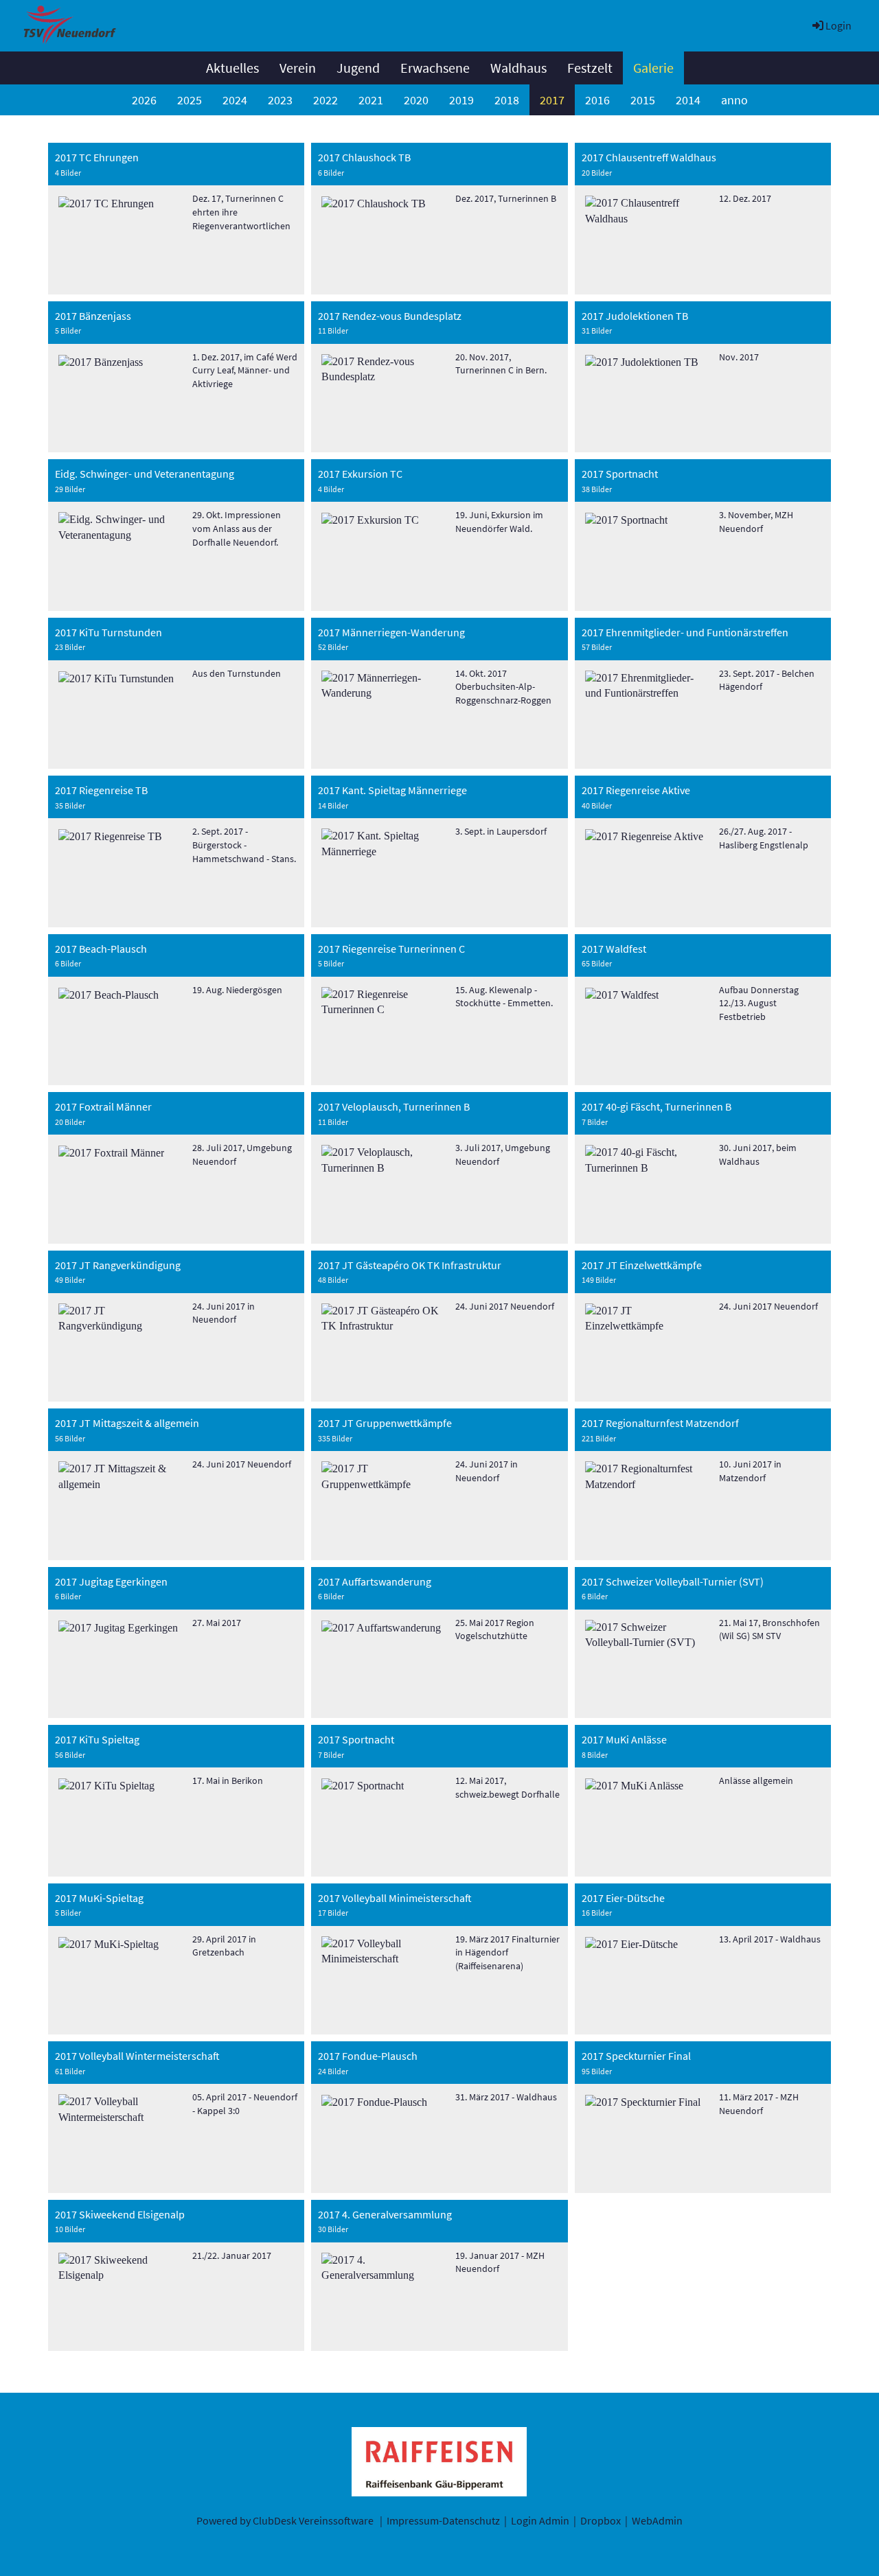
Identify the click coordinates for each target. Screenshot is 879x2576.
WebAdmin (657, 2520)
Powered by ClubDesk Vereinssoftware (285, 2520)
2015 (643, 100)
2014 (688, 100)
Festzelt (590, 68)
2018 (507, 100)
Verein (298, 68)
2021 (371, 100)
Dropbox (601, 2520)
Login (838, 25)
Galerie (653, 68)
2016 (597, 100)
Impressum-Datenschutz (443, 2520)
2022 (326, 100)
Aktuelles (232, 68)
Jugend (358, 68)
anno (734, 100)
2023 (280, 100)
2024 (235, 100)
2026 (144, 100)
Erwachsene (435, 68)
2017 (552, 100)
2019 (461, 100)
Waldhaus (518, 68)
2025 (190, 100)
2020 (416, 100)
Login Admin (540, 2520)
